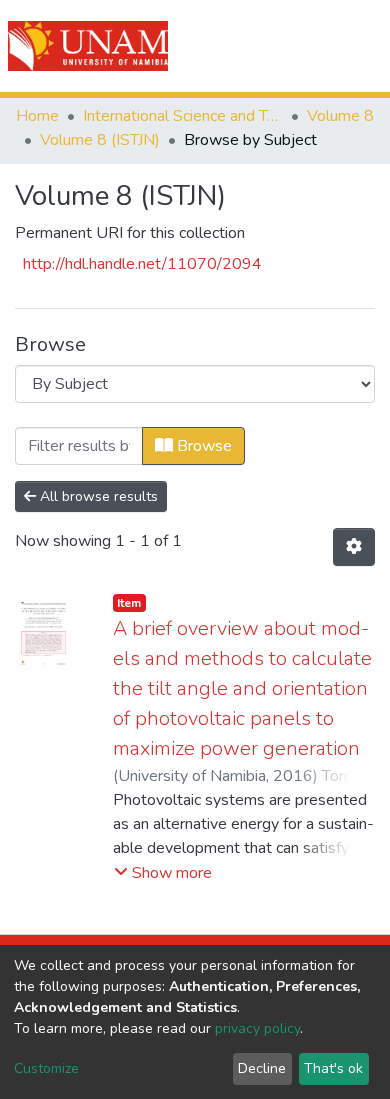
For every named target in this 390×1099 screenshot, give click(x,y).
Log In (302, 46)
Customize (46, 1068)
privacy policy (257, 1028)
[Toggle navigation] (362, 46)
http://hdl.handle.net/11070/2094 (142, 264)
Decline (262, 1068)
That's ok (333, 1068)
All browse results (97, 496)
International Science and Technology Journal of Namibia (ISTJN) (183, 116)
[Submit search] (261, 46)
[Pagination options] (354, 547)
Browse (202, 446)
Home (37, 116)
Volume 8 (340, 116)
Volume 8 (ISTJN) (100, 140)
